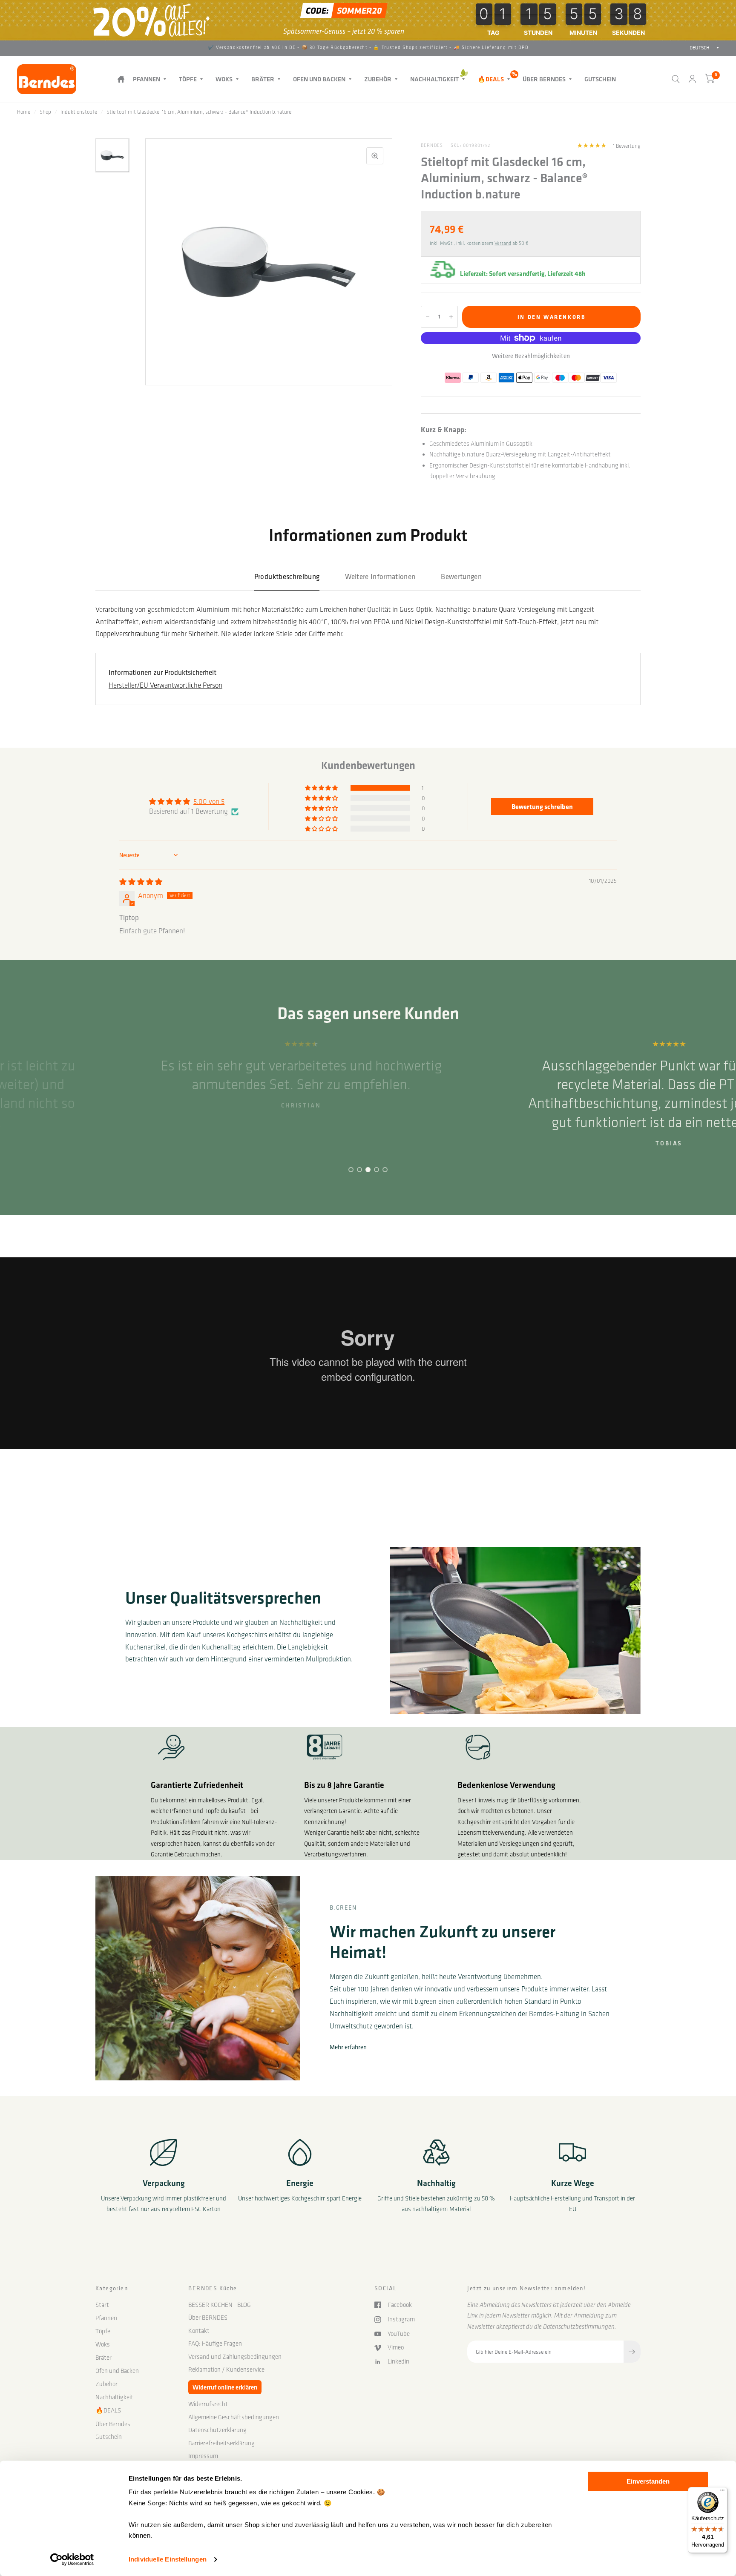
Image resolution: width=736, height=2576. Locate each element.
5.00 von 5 (209, 801)
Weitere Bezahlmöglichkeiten (531, 356)
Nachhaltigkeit (434, 79)
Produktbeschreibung (287, 576)
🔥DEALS (491, 79)
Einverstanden (648, 2481)
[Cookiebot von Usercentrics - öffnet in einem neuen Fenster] (72, 2559)
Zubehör (378, 79)
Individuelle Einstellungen (168, 2559)
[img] (141, 882)
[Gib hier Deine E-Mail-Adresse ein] (632, 2352)
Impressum (203, 2456)
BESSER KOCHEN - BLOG (220, 2305)
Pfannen (147, 79)
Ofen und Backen (319, 79)
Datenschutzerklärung (217, 2430)
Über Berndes (544, 79)
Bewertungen (461, 576)
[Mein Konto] (692, 79)
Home (24, 112)
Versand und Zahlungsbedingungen (235, 2357)
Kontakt (199, 2331)
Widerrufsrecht (208, 2404)
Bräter (263, 79)
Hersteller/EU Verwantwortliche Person (165, 685)
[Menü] (722, 2492)
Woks (224, 79)
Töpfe (188, 79)
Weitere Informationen (380, 576)
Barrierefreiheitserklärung (221, 2443)
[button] (322, 788)
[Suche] (676, 79)
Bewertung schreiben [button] (542, 806)
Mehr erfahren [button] (348, 2047)
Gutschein (600, 79)
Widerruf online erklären (225, 2387)
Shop (45, 112)
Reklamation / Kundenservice (226, 2369)
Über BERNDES (208, 2318)
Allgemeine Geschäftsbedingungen (234, 2417)
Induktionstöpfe (79, 112)
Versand (503, 243)
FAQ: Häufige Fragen (215, 2344)
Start (121, 79)
